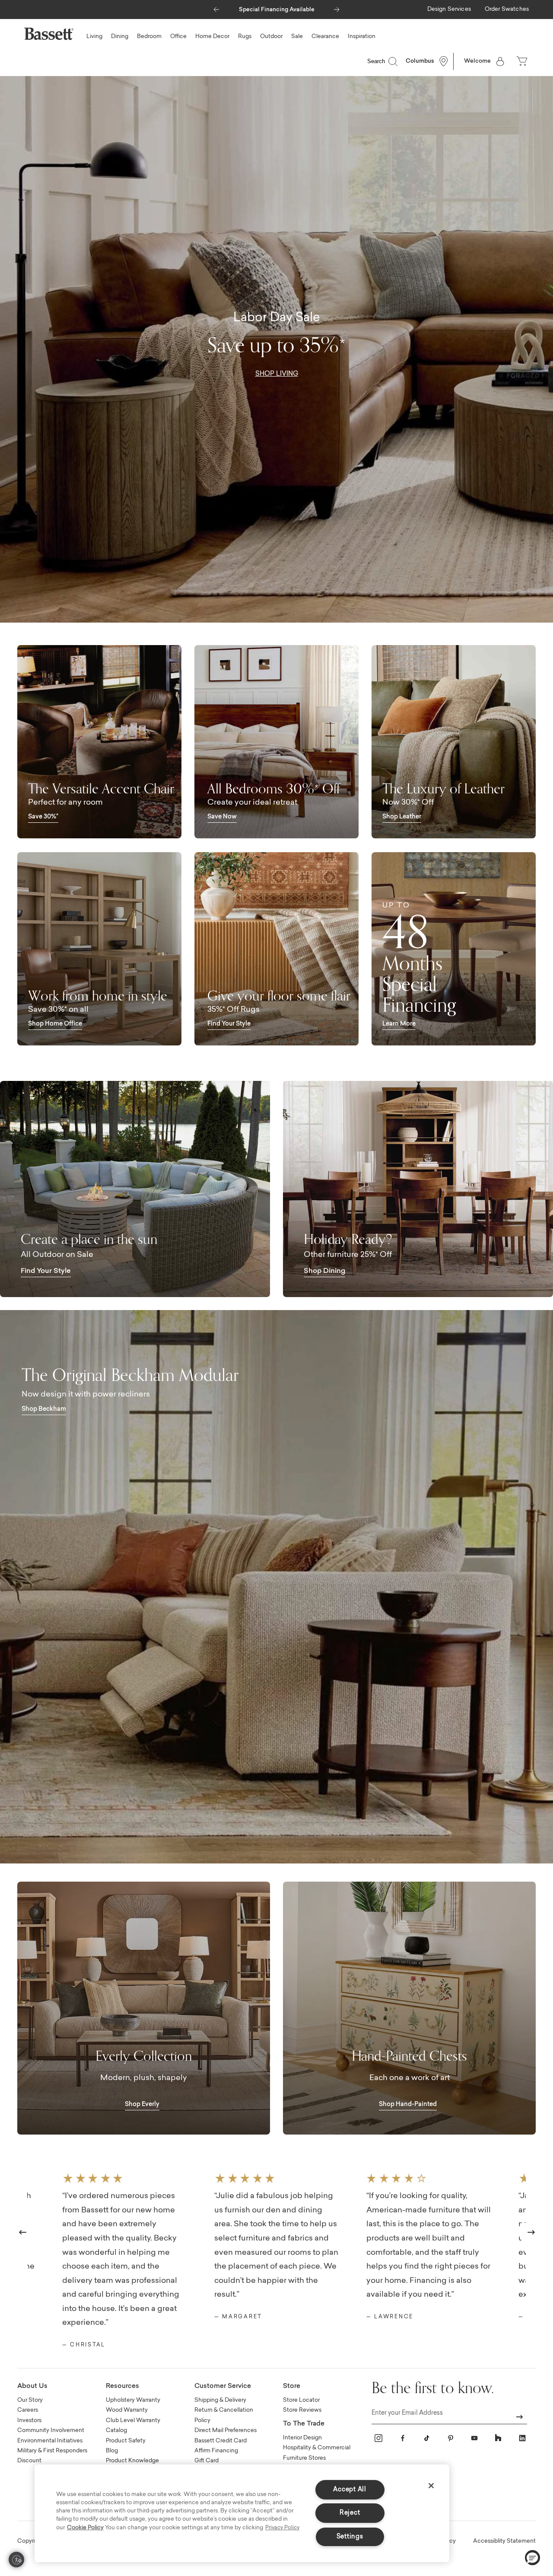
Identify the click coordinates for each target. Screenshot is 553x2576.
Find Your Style (229, 1024)
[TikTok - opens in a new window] (426, 2438)
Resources (122, 2386)
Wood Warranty (127, 2410)
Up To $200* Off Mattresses (276, 10)
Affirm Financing (216, 2451)
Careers (28, 2410)
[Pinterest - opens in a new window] (451, 2438)
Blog (112, 2451)
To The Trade (304, 2424)
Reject (350, 2513)
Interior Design (302, 2438)
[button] (216, 7)
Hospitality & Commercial (317, 2448)
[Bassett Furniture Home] (49, 34)
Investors (29, 2421)
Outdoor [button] (271, 37)
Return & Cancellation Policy (224, 2415)
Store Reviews (302, 2410)
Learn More (399, 1024)
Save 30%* (43, 817)
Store (292, 2386)
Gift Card (207, 2461)
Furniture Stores (304, 2458)
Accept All (350, 2490)
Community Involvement (51, 2431)
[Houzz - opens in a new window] (498, 2438)
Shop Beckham (44, 1409)
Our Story (30, 2400)
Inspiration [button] (362, 37)
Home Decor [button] (212, 37)
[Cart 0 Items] (523, 61)
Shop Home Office (55, 1024)
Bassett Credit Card (221, 2441)
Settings (350, 2537)
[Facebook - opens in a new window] (403, 2438)
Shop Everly (142, 2105)
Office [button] (178, 37)
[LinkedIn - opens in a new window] (522, 2438)
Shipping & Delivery (220, 2400)
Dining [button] (120, 37)
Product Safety (126, 2441)
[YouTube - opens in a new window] (474, 2438)
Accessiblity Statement (504, 2541)
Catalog (116, 2431)
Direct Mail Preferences (226, 2431)
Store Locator (301, 2400)
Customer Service (223, 2386)
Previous (23, 2232)
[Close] (431, 2486)
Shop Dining (324, 1271)
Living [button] (94, 37)
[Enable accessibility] (16, 2560)
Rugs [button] (245, 37)
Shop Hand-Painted (408, 2105)
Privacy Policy (282, 2528)
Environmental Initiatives (50, 2441)
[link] (449, 10)
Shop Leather (402, 817)
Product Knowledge (132, 2461)
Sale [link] (297, 37)
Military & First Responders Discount (52, 2456)
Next (531, 2232)
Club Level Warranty (133, 2421)
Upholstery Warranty (133, 2400)
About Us (32, 2386)
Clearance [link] (325, 37)
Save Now (222, 817)
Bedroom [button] (149, 37)
